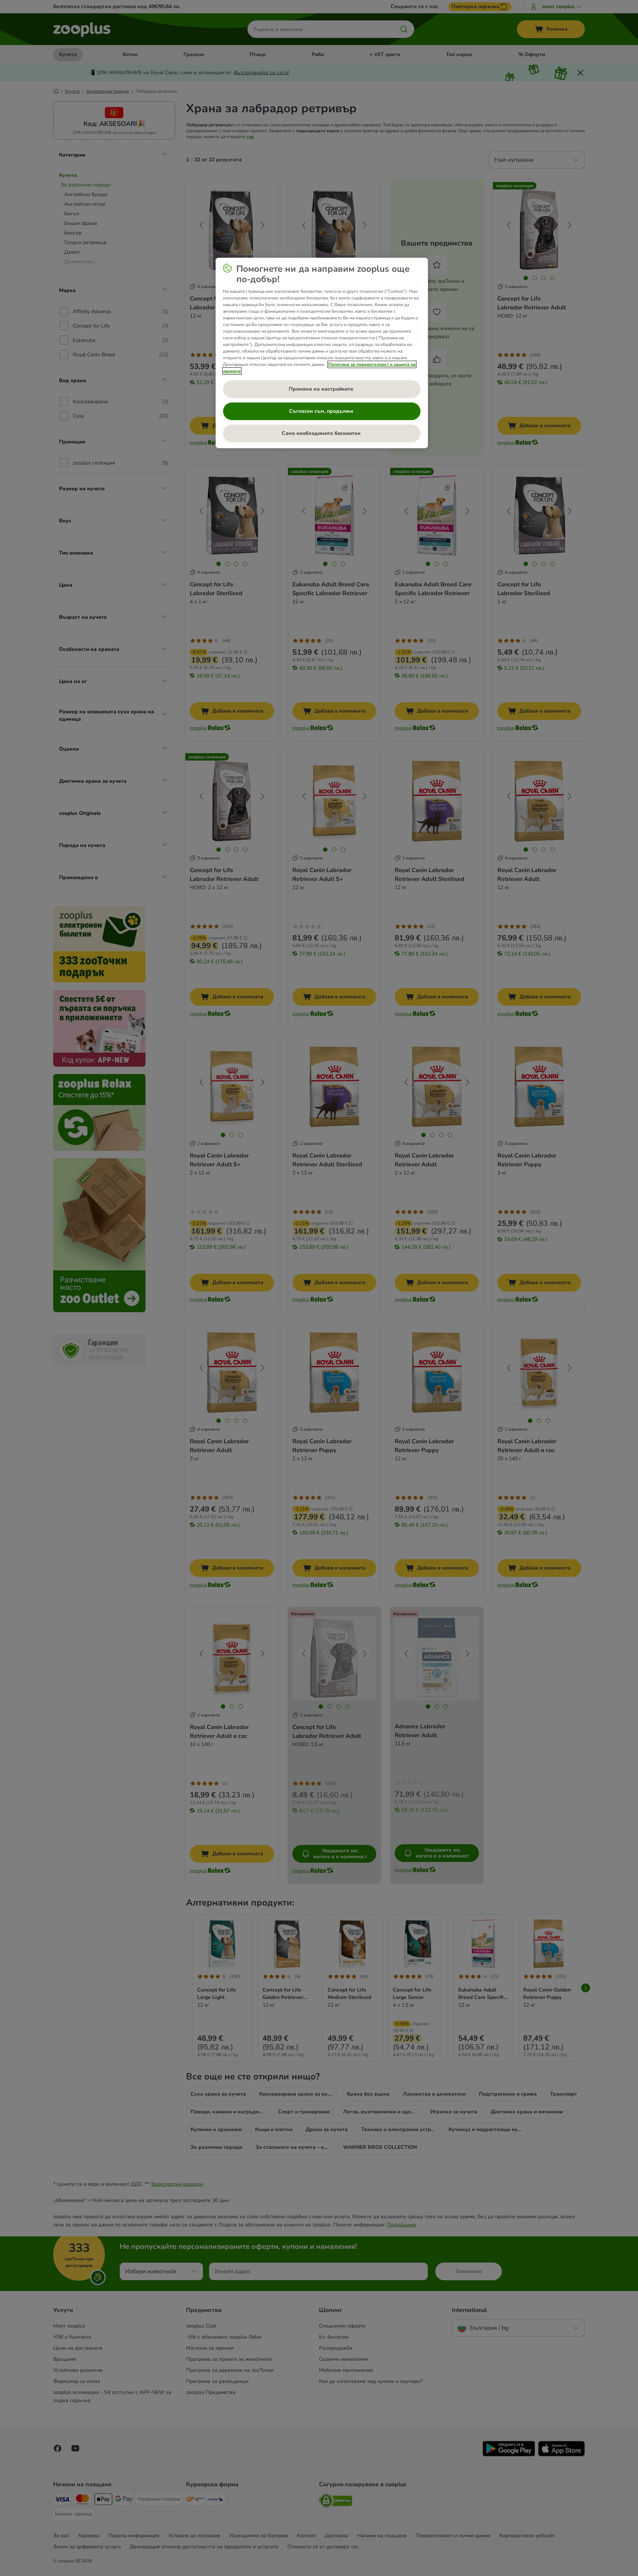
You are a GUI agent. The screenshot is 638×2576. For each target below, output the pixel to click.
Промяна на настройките (322, 389)
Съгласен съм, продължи (322, 411)
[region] (322, 353)
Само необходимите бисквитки (322, 433)
